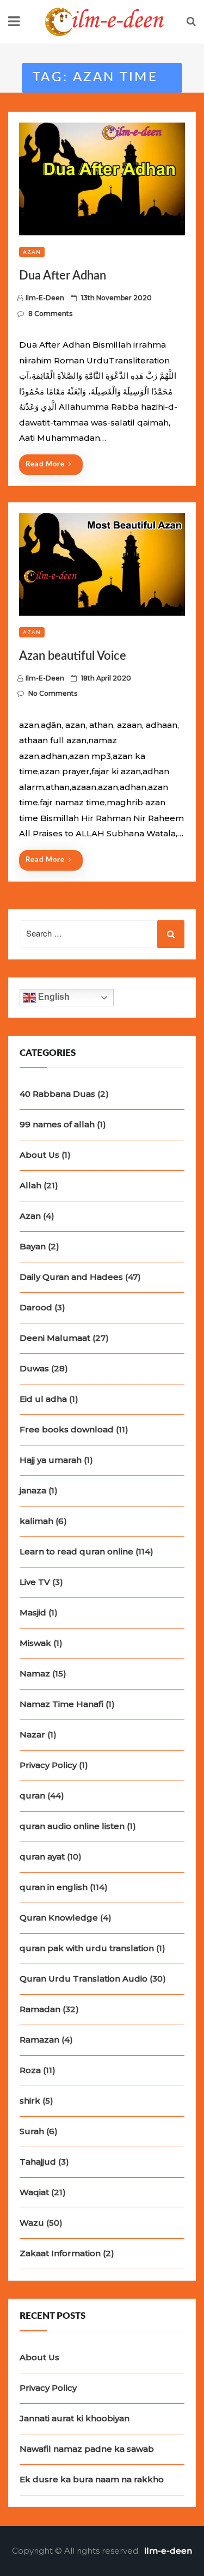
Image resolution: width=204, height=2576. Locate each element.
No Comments (53, 693)
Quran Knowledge (59, 1918)
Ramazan (39, 2040)
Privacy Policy (48, 1765)
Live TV (35, 1582)
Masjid (33, 1612)
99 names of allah (57, 1124)
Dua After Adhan (63, 276)
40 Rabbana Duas (57, 1094)
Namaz (35, 1673)
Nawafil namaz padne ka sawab (87, 2449)
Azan (32, 252)
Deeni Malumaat (55, 1338)
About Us (39, 1155)
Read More (45, 464)
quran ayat (42, 1857)
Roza (30, 2070)
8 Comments (50, 314)
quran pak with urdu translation (87, 1948)
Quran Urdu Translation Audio (84, 1979)
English (53, 997)
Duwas (34, 1368)
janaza (33, 1490)
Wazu (32, 2223)
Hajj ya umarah (51, 1460)
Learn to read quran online (76, 1551)
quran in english (54, 1887)
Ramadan (40, 2009)
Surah (32, 2131)
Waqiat (34, 2192)
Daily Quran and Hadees (71, 1277)
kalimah (36, 1521)
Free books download (67, 1429)
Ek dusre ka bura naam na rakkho (92, 2479)
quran (32, 1796)
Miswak (35, 1643)
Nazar (32, 1734)
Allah (30, 1185)
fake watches (116, 98)
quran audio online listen (72, 1826)
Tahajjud (38, 2162)
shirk (30, 2101)
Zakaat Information (60, 2253)
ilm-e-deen (45, 298)
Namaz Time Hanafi (61, 1704)
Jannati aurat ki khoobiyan (75, 2418)
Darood (36, 1307)
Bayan (33, 1246)
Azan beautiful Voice (73, 656)
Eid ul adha (43, 1399)
